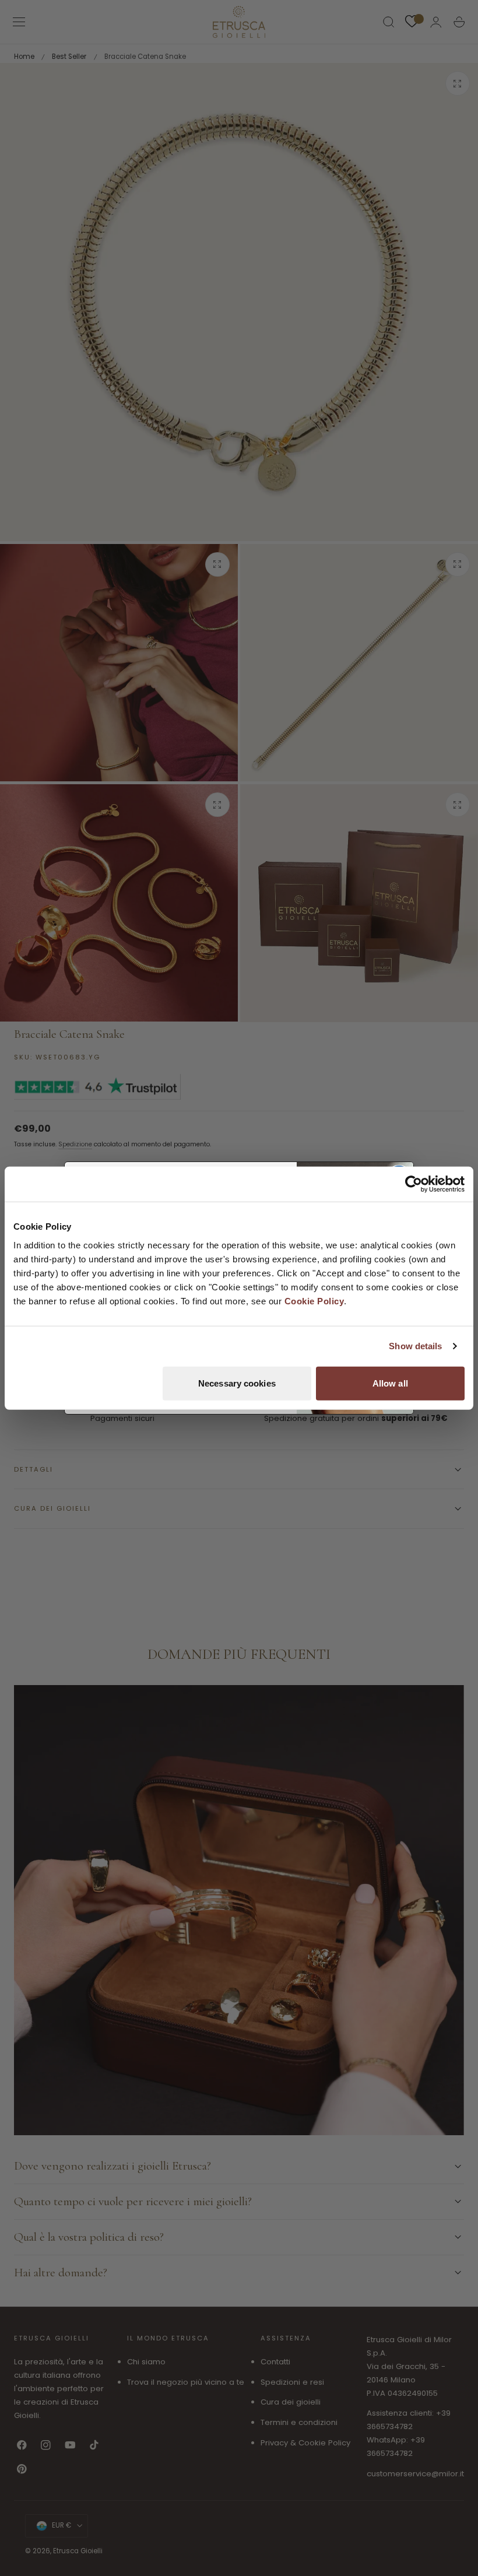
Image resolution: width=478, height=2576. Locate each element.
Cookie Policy (314, 1301)
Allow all (390, 1383)
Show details (415, 1346)
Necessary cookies (237, 1383)
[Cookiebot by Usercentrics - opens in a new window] (414, 1184)
